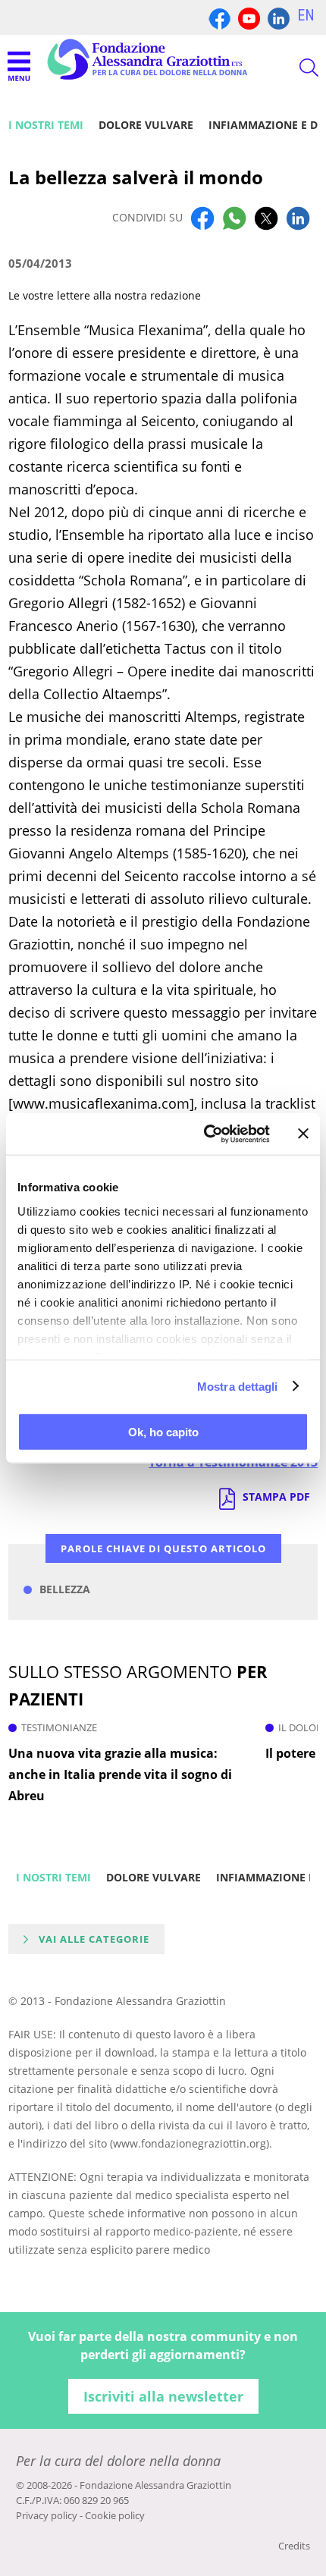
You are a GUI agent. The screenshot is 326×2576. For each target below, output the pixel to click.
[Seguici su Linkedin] (279, 17)
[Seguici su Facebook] (219, 17)
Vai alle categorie (94, 1939)
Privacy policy (47, 2515)
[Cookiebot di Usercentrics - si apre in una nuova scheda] (205, 1134)
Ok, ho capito (163, 1432)
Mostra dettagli (238, 1386)
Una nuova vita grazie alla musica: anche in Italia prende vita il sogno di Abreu (120, 1774)
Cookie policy (115, 2515)
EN (306, 15)
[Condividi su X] (266, 218)
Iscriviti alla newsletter (163, 2396)
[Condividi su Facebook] (202, 218)
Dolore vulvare (146, 125)
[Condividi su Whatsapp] (234, 218)
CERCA (296, 67)
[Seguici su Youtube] (249, 17)
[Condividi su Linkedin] (298, 218)
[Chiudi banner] (303, 1134)
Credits (294, 2546)
